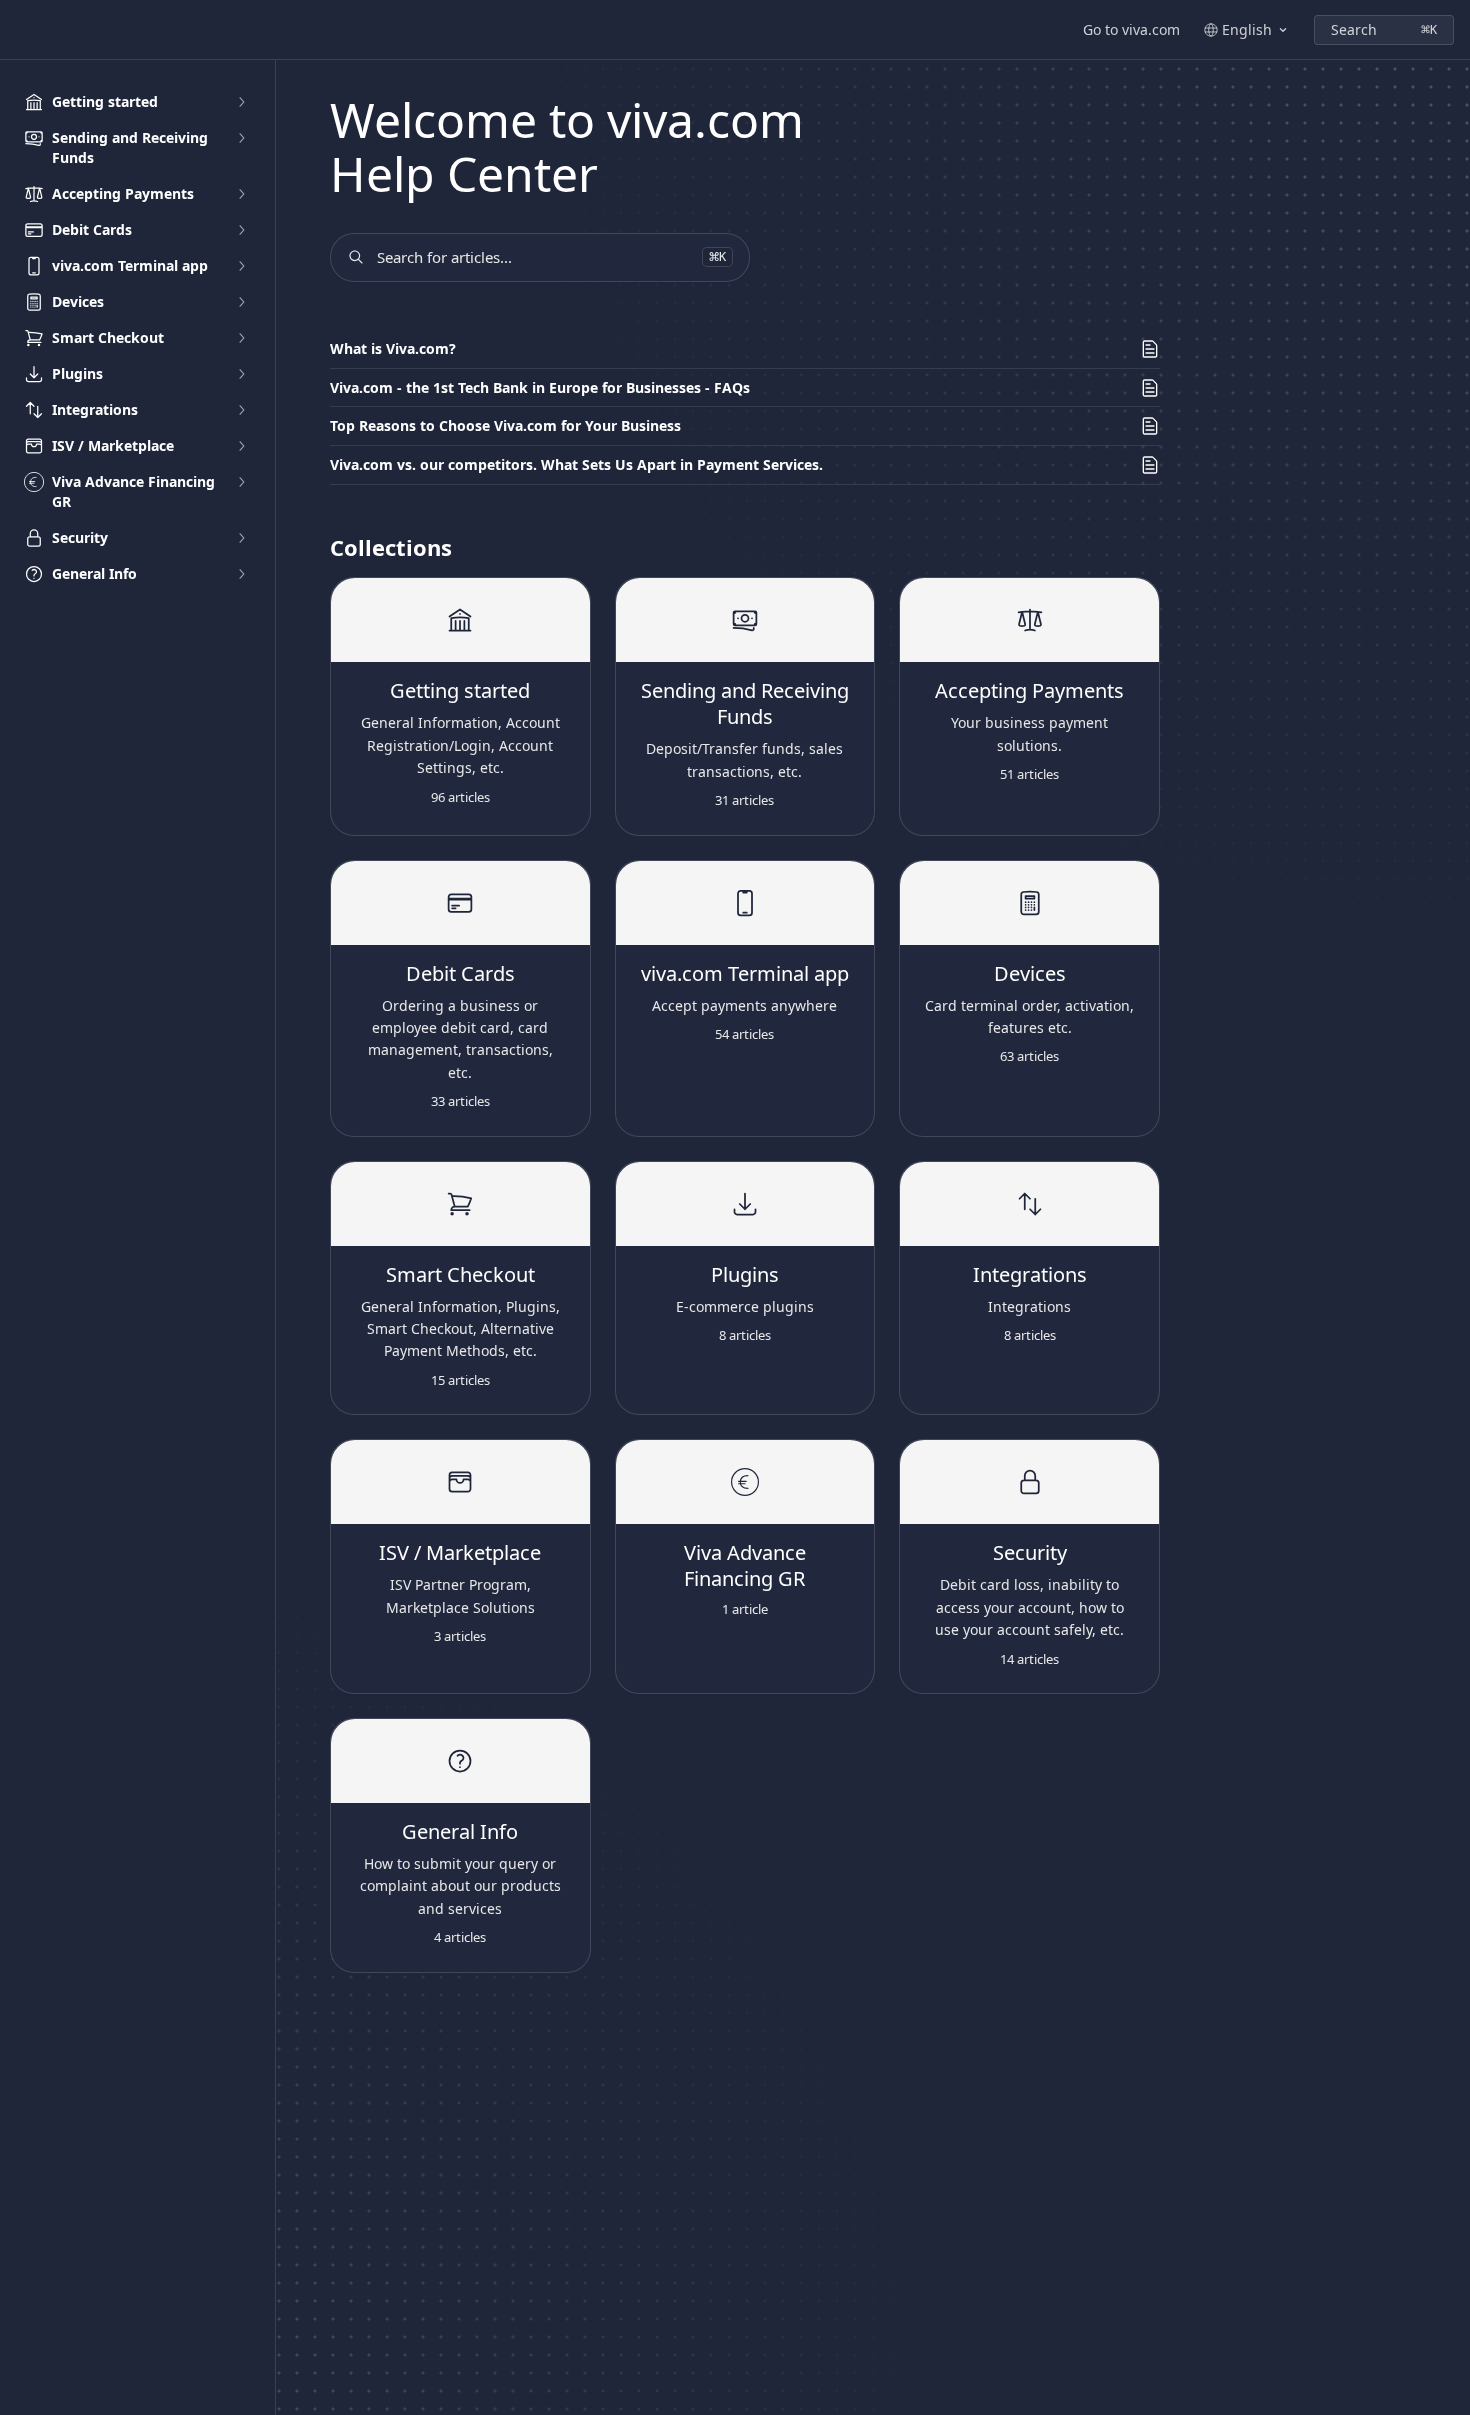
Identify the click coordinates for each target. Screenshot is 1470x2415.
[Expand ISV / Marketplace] (241, 446)
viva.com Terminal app (745, 974)
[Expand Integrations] (241, 410)
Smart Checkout (460, 1275)
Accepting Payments (1029, 691)
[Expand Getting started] (241, 102)
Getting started (460, 691)
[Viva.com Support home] (20, 30)
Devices (1030, 974)
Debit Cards (460, 974)
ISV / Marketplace (460, 1553)
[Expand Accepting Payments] (241, 194)
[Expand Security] (241, 538)
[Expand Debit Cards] (241, 230)
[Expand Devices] (241, 302)
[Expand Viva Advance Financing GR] (241, 482)
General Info (460, 1832)
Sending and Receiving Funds (745, 704)
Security (1030, 1553)
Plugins (745, 1275)
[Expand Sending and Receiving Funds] (241, 138)
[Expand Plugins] (241, 374)
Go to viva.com (1131, 29)
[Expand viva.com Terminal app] (241, 266)
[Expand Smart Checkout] (241, 338)
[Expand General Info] (241, 574)
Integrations (1030, 1275)
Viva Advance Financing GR (745, 1566)
